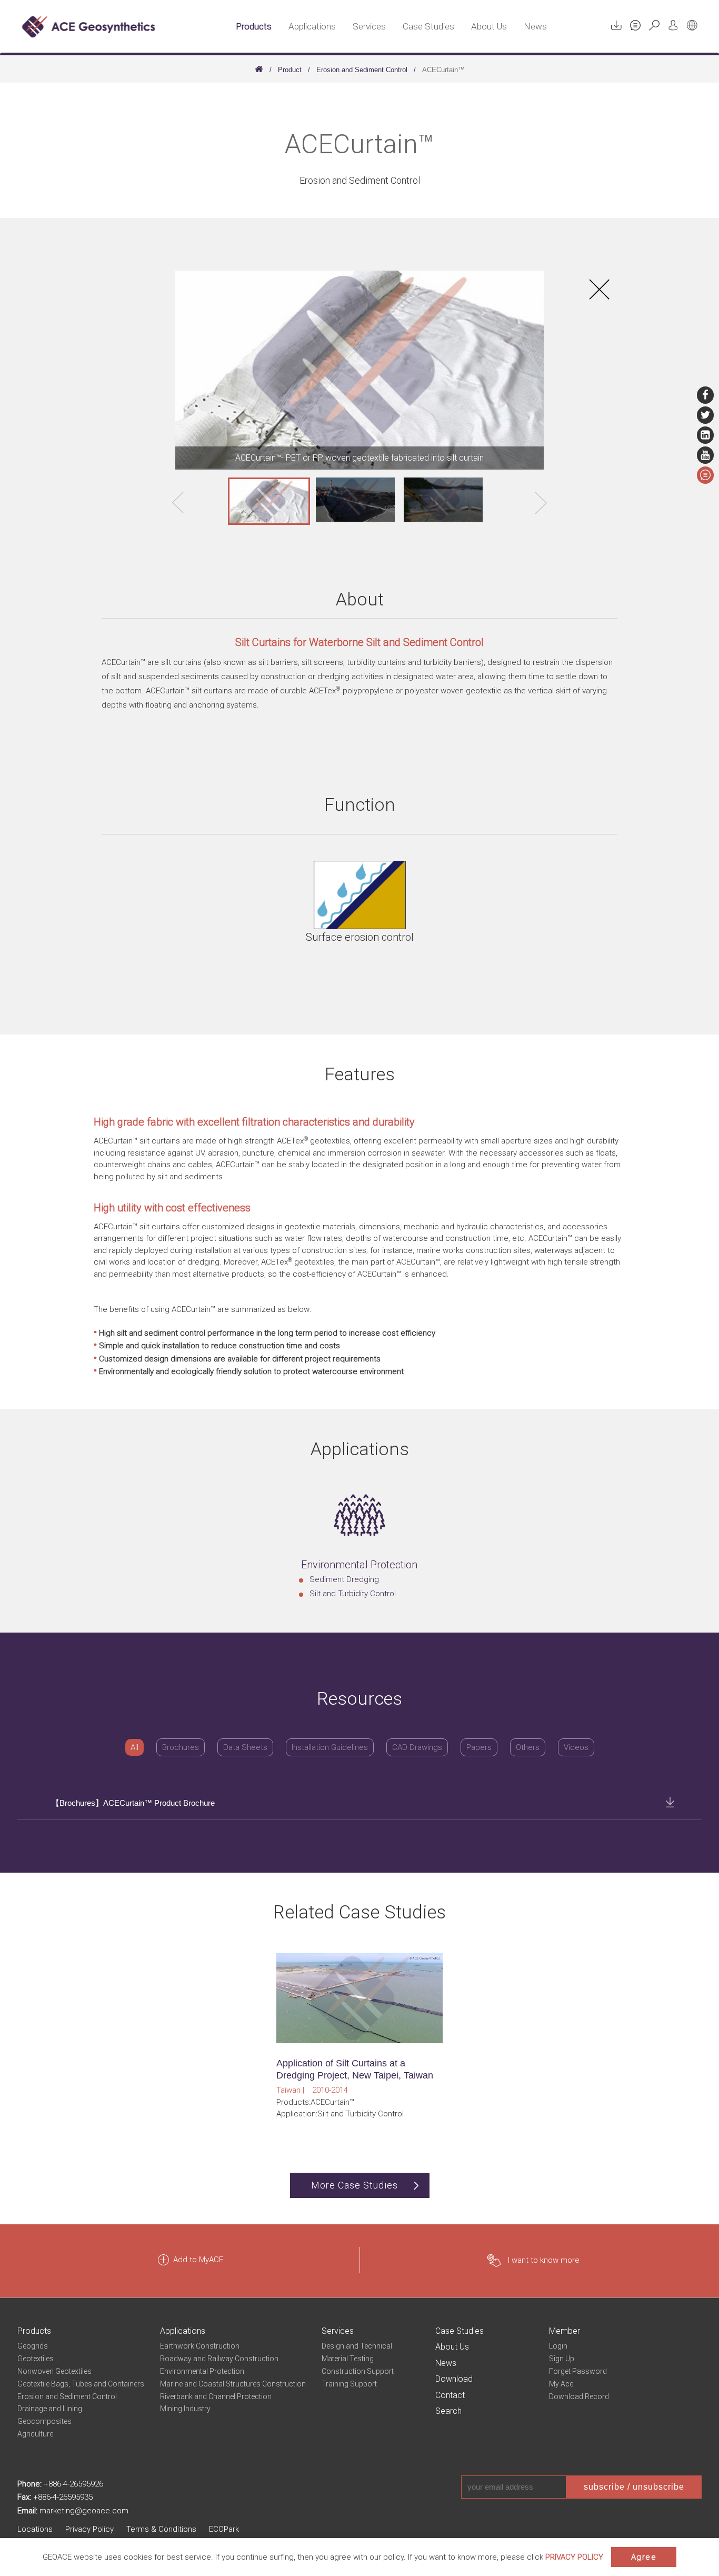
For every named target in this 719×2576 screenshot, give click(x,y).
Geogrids (33, 2346)
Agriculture (35, 2434)
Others (528, 1747)
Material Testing (348, 2359)
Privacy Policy (89, 2529)
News (535, 26)
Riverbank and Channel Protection (216, 2396)
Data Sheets (245, 1747)
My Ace (561, 2384)
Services (369, 26)
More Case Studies (354, 2185)
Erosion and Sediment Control (362, 70)
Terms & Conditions (161, 2529)
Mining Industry (185, 2409)
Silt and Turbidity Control (353, 1594)
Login (558, 2346)
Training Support (349, 2384)
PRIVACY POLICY (574, 2557)
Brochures (181, 1747)
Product (290, 70)
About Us (489, 26)
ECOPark (224, 2529)
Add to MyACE (198, 2260)
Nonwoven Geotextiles (54, 2371)
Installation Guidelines (330, 1747)
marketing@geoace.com (84, 2511)
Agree (644, 2557)
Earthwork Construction (200, 2346)
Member (565, 2331)
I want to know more (544, 2260)
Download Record (579, 2396)
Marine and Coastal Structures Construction (233, 2384)
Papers (479, 1747)
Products (254, 26)
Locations (35, 2529)
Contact (450, 2395)
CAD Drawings (417, 1747)
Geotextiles (36, 2359)
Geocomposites (44, 2421)
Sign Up (562, 2359)
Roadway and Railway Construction (219, 2359)
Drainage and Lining (50, 2409)
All (134, 1747)
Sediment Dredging (344, 1579)
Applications (312, 26)
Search (448, 2411)
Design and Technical (357, 2346)
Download (454, 2379)
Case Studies (428, 26)
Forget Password (578, 2371)
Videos (576, 1747)
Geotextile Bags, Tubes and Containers (81, 2384)
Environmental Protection (202, 2371)
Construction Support (358, 2371)
